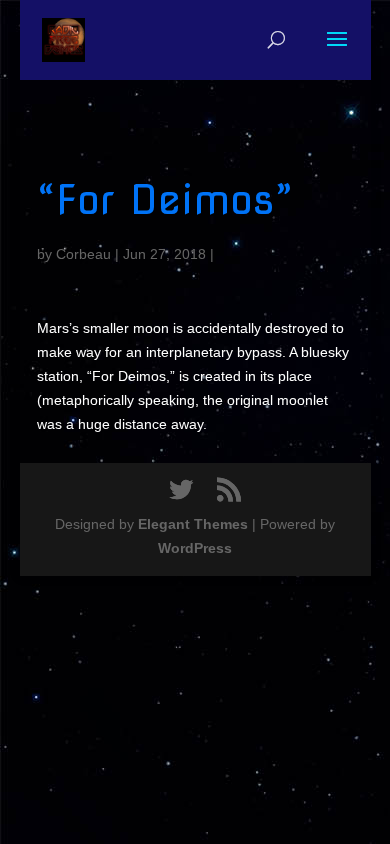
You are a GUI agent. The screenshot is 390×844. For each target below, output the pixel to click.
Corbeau (83, 254)
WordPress (195, 548)
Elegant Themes (193, 524)
